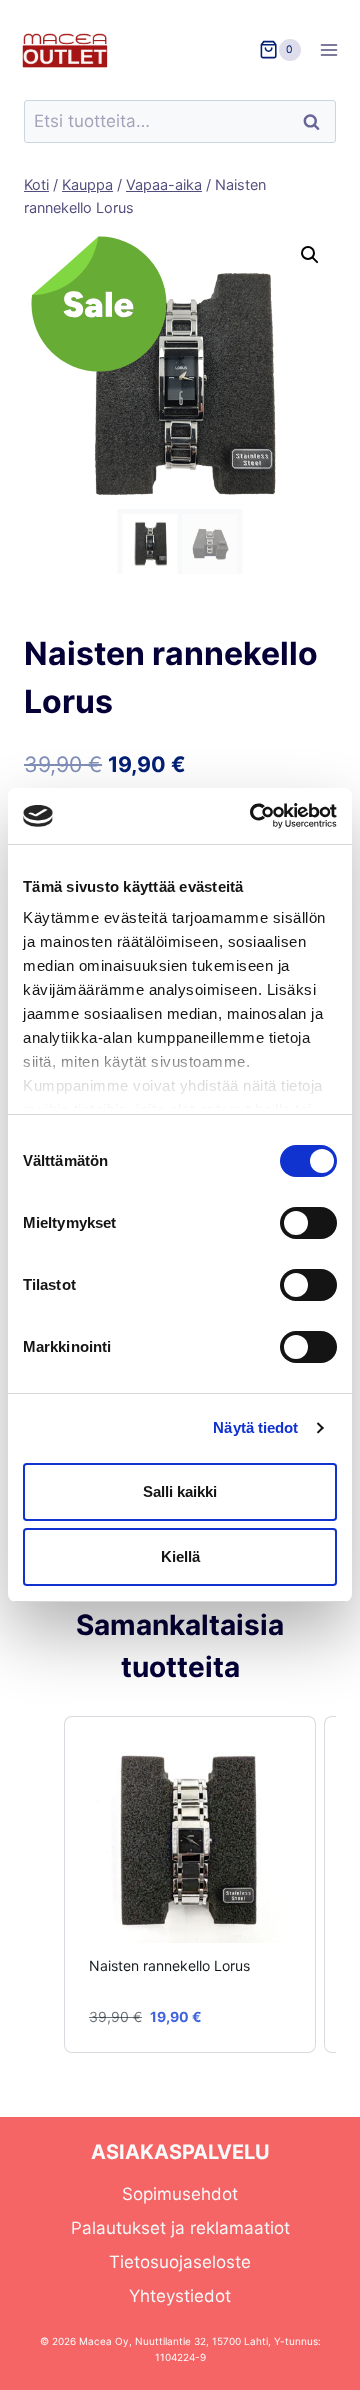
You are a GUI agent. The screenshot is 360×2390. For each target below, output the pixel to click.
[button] (310, 255)
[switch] (308, 1223)
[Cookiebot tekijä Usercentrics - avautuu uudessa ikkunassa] (254, 816)
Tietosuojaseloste (180, 2262)
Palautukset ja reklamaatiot (180, 2228)
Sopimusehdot (180, 2194)
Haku (317, 121)
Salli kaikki (180, 1491)
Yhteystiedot (180, 2296)
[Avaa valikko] (335, 49)
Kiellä (180, 1556)
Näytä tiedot (255, 1427)
